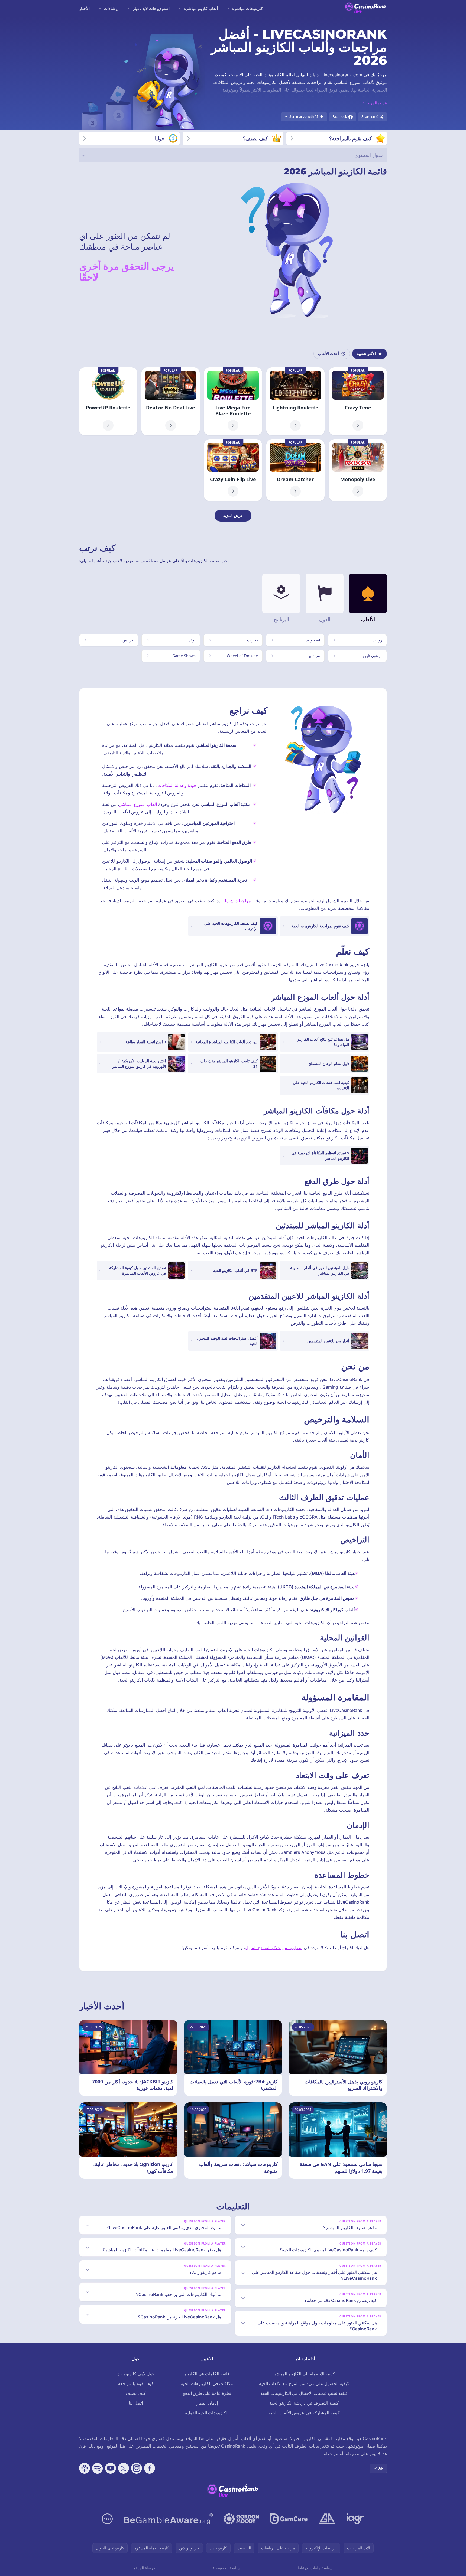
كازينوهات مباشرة (247, 8)
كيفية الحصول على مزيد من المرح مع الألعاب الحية (304, 2383)
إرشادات (111, 8)
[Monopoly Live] (358, 470)
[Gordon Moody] (241, 2519)
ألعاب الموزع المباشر (138, 804)
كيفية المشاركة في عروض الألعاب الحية (304, 2413)
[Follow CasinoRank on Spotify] (98, 2468)
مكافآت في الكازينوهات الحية (207, 2383)
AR (381, 2468)
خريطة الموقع (145, 2568)
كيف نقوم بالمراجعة (136, 2383)
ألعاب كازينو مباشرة (201, 8)
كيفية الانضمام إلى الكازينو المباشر (304, 2374)
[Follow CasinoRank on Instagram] (137, 2468)
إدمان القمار (207, 2403)
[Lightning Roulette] (295, 401)
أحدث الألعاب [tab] (329, 354)
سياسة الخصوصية (226, 2568)
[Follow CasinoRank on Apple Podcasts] (85, 2468)
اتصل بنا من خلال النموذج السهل (274, 1948)
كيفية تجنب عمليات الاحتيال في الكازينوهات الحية (304, 2393)
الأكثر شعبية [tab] (366, 354)
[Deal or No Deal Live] (170, 401)
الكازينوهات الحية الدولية (207, 2413)
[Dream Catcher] (295, 470)
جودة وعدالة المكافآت (177, 785)
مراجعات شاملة (237, 901)
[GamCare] (289, 2519)
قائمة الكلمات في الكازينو (207, 2374)
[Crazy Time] (358, 401)
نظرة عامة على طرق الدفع (207, 2393)
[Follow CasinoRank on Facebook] (150, 2468)
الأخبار (84, 8)
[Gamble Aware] (168, 2519)
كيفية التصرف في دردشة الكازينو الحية (304, 2403)
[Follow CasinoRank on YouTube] (111, 2468)
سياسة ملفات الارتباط (315, 2568)
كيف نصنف (136, 2393)
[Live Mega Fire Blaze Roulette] (233, 401)
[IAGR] (355, 2519)
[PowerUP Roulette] (108, 401)
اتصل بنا (136, 2403)
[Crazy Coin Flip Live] (233, 470)
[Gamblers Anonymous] (327, 2519)
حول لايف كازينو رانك (136, 2374)
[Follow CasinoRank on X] (124, 2468)
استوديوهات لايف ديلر (151, 8)
